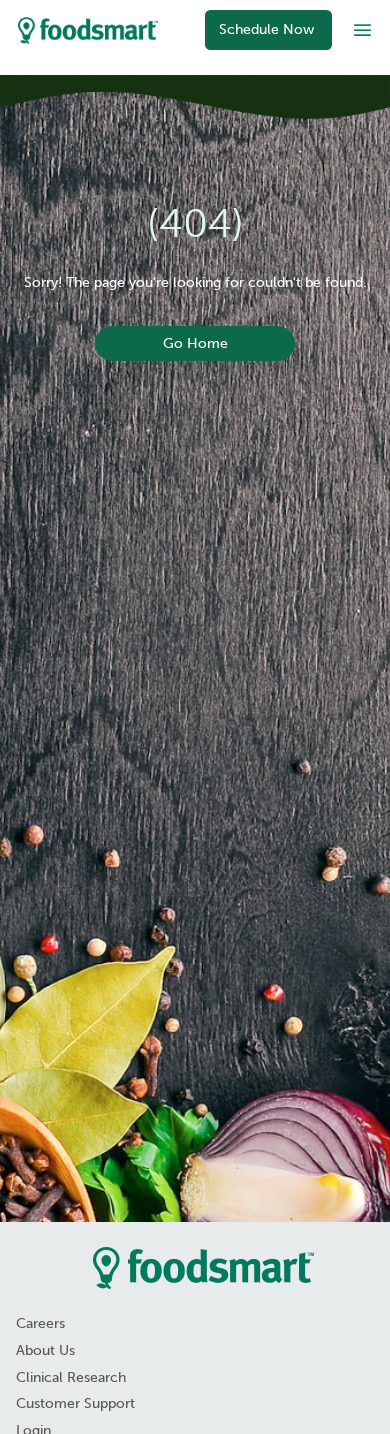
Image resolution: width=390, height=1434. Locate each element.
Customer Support (75, 1403)
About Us (45, 1350)
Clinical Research (71, 1377)
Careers (40, 1323)
